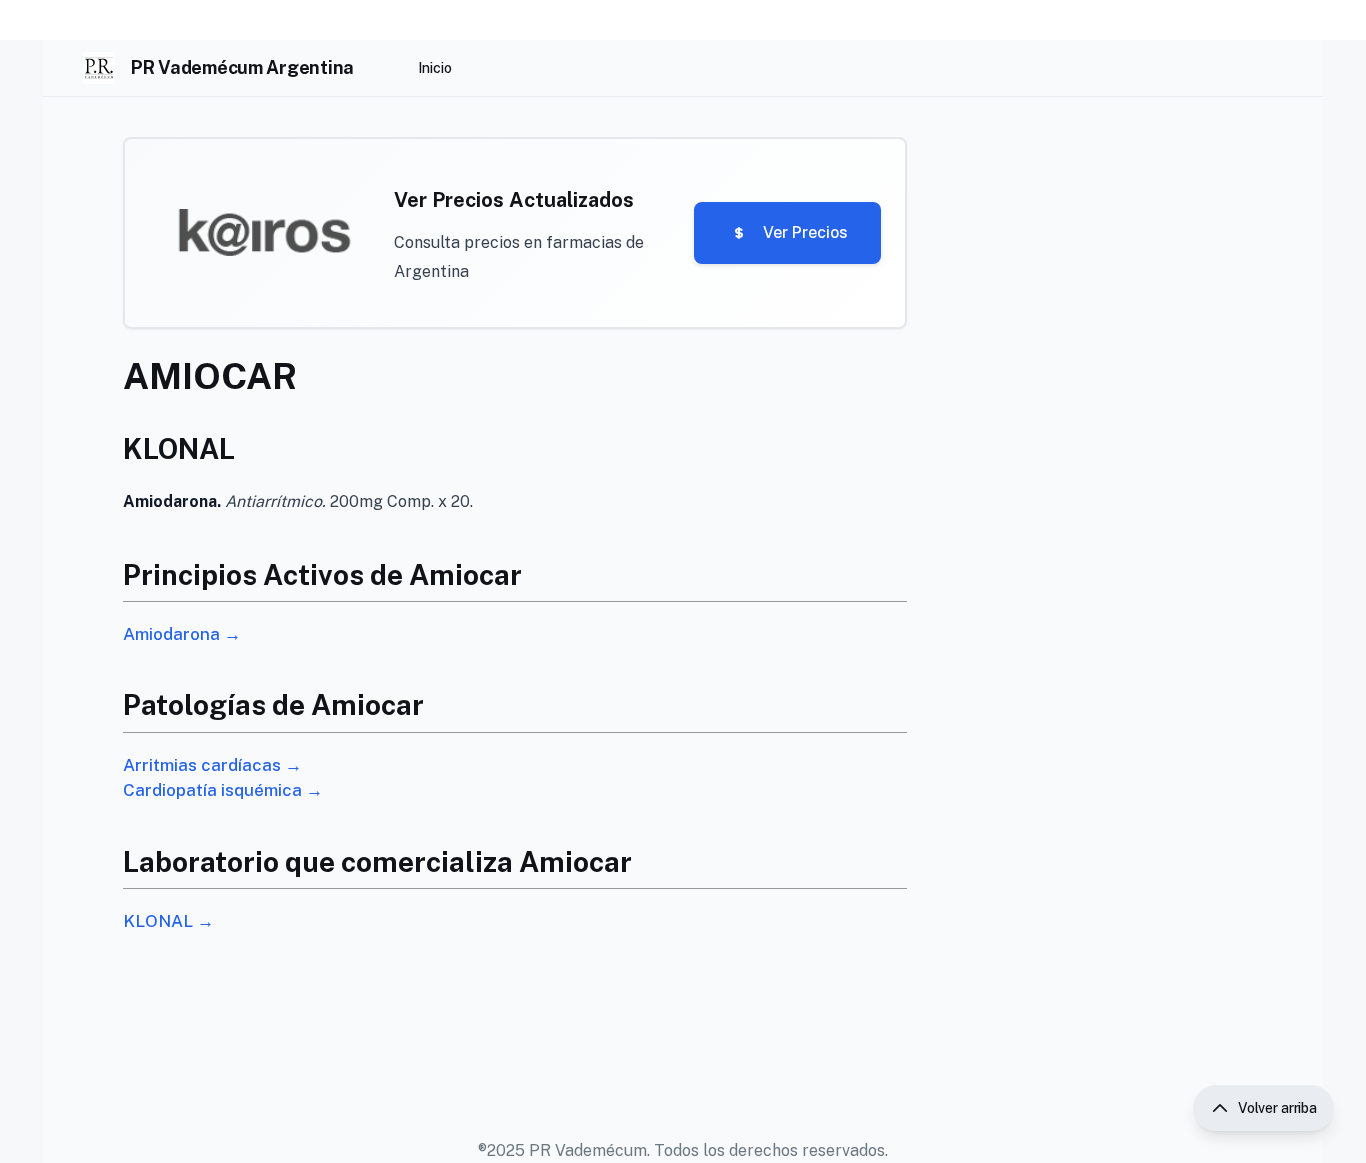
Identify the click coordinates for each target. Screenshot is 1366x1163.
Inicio (435, 68)
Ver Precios (805, 232)
